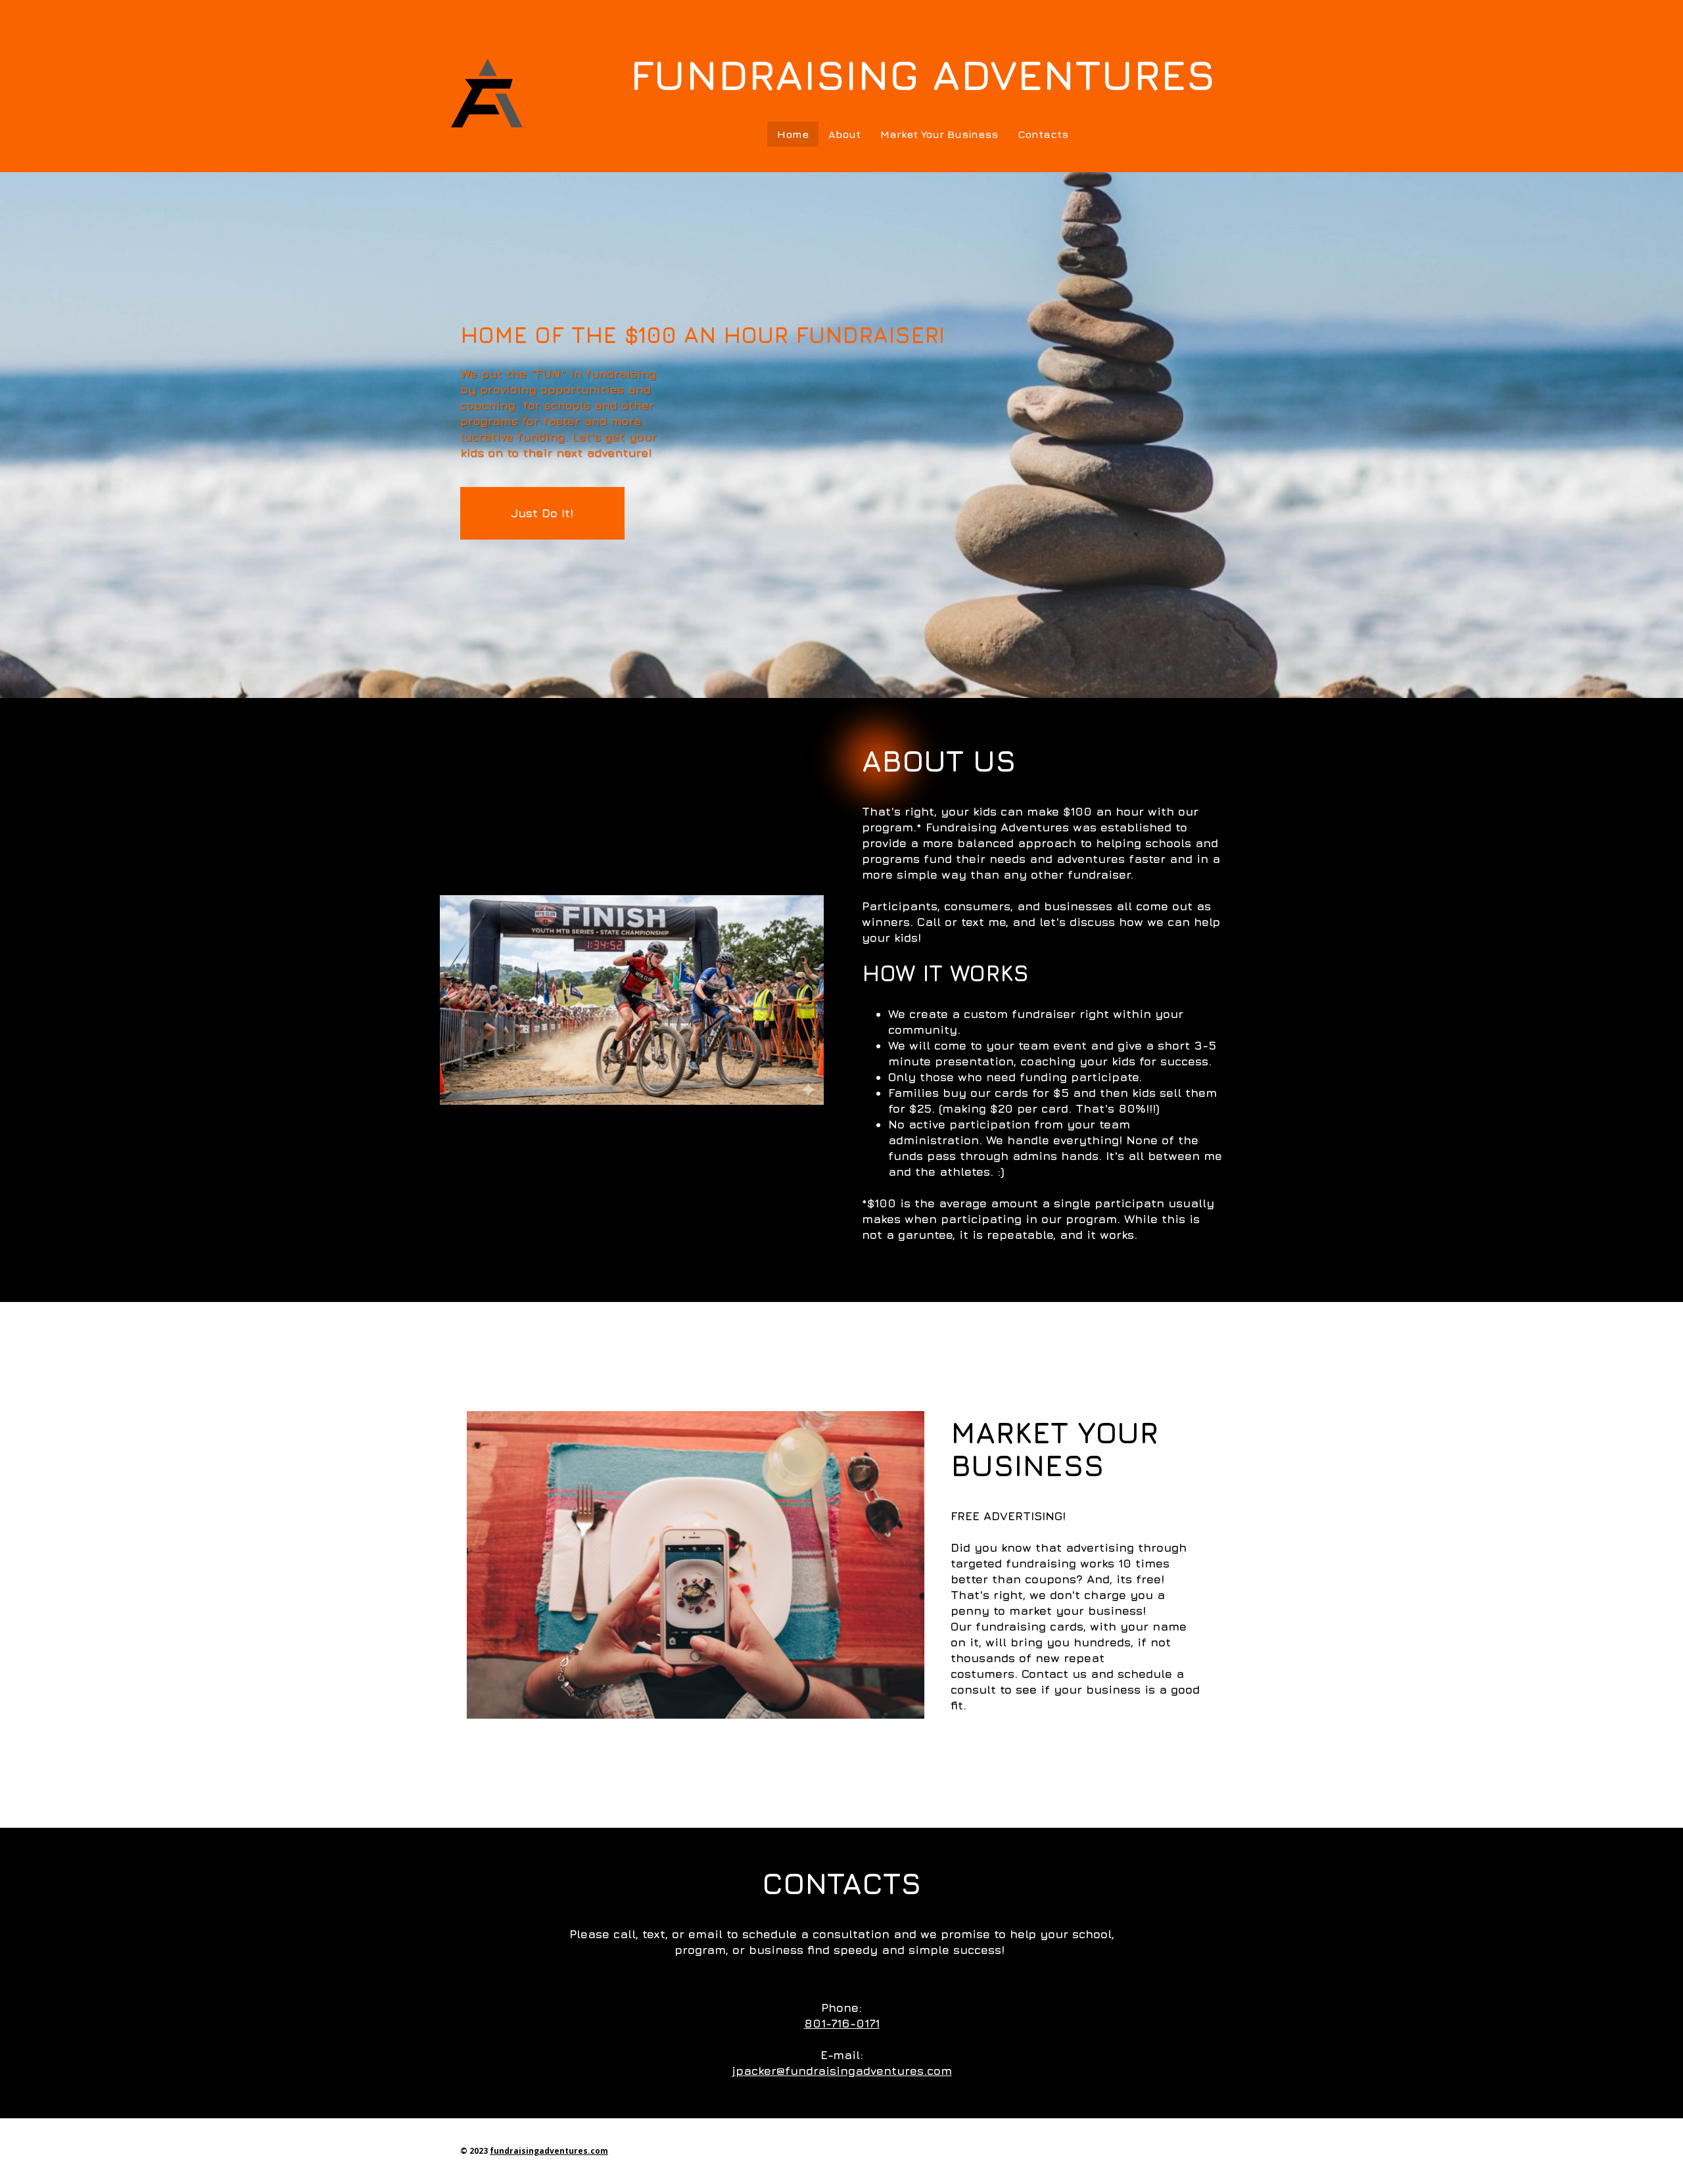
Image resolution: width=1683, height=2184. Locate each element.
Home (793, 134)
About (844, 134)
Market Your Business (939, 134)
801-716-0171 (842, 2023)
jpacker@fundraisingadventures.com (842, 2071)
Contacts (1043, 134)
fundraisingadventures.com (549, 2151)
